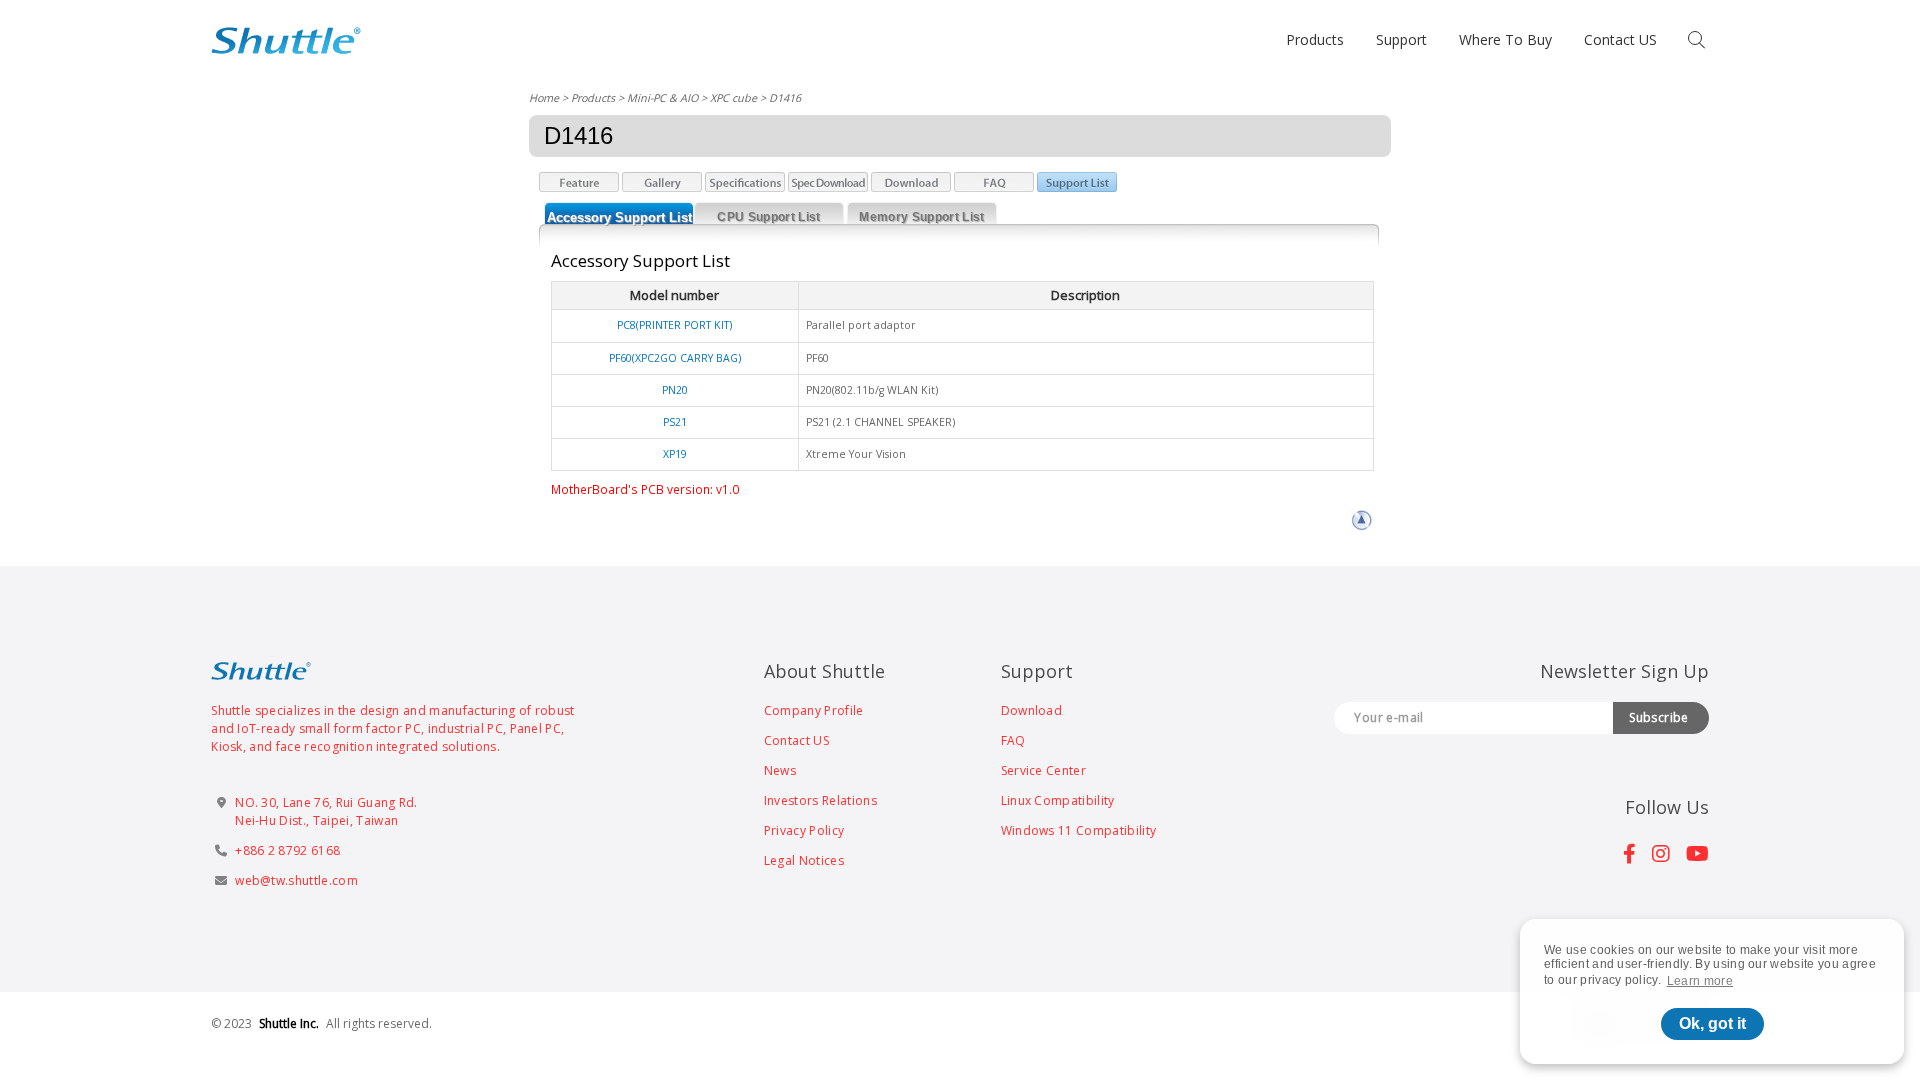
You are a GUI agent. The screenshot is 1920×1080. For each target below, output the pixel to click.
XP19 (675, 454)
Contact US (1620, 39)
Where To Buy (1505, 39)
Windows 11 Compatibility (1079, 830)
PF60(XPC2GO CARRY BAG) (675, 358)
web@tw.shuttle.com (296, 880)
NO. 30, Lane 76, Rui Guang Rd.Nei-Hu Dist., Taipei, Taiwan (326, 811)
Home (544, 97)
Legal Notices (804, 860)
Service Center (1043, 770)
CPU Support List (768, 217)
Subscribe (1659, 717)
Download (1032, 710)
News (780, 770)
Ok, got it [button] (1712, 1023)
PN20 (675, 390)
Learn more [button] (1700, 981)
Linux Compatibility (1058, 800)
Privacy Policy (804, 830)
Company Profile (814, 710)
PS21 (675, 422)
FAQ (1013, 740)
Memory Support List (921, 217)
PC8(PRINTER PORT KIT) (674, 325)
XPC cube (733, 97)
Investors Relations (820, 800)
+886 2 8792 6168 (287, 850)
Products (1315, 39)
